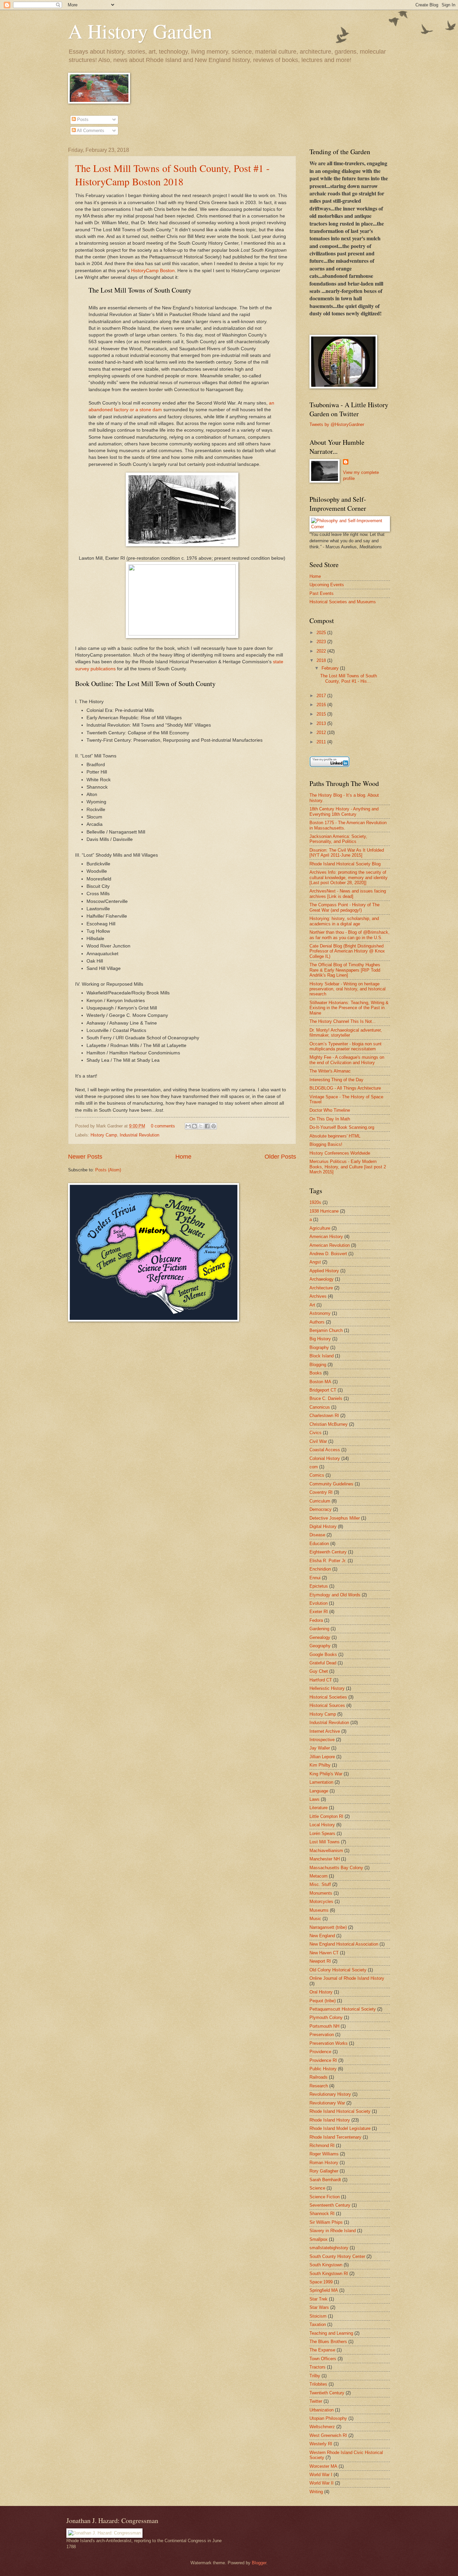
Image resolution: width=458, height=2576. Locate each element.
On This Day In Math (330, 1119)
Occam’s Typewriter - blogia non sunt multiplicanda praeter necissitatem (346, 1046)
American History (326, 1237)
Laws (314, 1799)
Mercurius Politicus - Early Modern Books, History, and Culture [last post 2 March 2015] (348, 1167)
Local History (322, 1825)
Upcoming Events (327, 585)
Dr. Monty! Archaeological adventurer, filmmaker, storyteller (346, 1033)
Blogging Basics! (326, 1144)
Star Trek (319, 2299)
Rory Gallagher (324, 2171)
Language (319, 1791)
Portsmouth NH (324, 2026)
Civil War (318, 1441)
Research (319, 2086)
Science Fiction (325, 2197)
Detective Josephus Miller (335, 1518)
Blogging (318, 1365)
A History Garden (140, 31)
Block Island (322, 1356)
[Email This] (188, 1126)
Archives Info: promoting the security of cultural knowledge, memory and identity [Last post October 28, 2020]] (349, 877)
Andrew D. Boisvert (328, 1254)
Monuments (321, 1893)
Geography (320, 1646)
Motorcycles (321, 1902)
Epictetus (319, 1586)
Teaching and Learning (331, 2333)
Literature (319, 1808)
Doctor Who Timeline (330, 1110)
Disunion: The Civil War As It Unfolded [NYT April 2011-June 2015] (347, 853)
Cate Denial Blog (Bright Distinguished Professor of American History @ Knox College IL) (347, 951)
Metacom (319, 1876)
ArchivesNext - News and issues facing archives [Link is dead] (348, 894)
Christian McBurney (329, 1424)
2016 (322, 705)
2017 (322, 696)
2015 (322, 714)
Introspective (322, 1740)
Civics (316, 1433)
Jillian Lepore (322, 1757)
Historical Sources (327, 1705)
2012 (322, 732)
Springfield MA (324, 2290)
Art (312, 1305)
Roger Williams (324, 2154)
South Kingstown (326, 2265)
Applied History (324, 1271)
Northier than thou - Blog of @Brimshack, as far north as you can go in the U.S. (350, 935)
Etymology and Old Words (335, 1595)
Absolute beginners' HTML (335, 1136)
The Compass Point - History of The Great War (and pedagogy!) (345, 907)
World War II (322, 2483)
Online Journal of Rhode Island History (347, 1978)
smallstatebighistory (329, 2248)
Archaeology (322, 1279)
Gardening (319, 1629)
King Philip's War (326, 1774)
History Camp (104, 1135)
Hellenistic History (327, 1688)
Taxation (318, 2324)
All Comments (90, 131)
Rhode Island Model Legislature (340, 2128)
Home (183, 1157)
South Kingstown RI (329, 2274)
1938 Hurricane (324, 1211)
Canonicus (320, 1407)
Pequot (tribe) (323, 2001)
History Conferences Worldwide (340, 1153)
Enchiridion (320, 1569)
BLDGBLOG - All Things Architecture (345, 1088)
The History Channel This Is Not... (343, 1021)
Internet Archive (325, 1731)
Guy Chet (319, 1671)
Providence (320, 2052)
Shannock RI (322, 2214)
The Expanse (322, 2350)
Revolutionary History (330, 2094)
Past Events (322, 593)
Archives (318, 1296)
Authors (317, 1322)
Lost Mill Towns (325, 1842)
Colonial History (325, 1458)
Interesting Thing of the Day (336, 1080)
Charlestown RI (324, 1416)
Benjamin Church (326, 1330)
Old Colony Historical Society (338, 1970)
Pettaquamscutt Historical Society (343, 2009)
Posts (82, 119)
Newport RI (320, 1961)
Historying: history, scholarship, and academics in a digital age (344, 921)
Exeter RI (319, 1612)
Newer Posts (85, 1157)
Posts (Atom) (108, 1170)
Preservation (322, 2035)
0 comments (163, 1126)
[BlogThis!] (194, 1126)
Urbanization (322, 2410)
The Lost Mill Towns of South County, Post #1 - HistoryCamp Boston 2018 (172, 175)
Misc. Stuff (320, 1884)
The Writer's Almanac (330, 1071)
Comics (317, 1475)
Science (317, 2188)
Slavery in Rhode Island (333, 2231)
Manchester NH (325, 1859)
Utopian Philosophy (328, 2418)
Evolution (319, 1603)
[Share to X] (201, 1126)
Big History (320, 1339)
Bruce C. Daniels (326, 1398)
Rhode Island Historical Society (340, 2111)
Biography (319, 1347)
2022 (322, 651)
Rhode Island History (330, 2120)
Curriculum (320, 1501)
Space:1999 (321, 2282)
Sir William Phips (326, 2222)
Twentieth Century (327, 2393)
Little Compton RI (326, 1816)
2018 (322, 660)
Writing (316, 2492)
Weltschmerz (322, 2427)
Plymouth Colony (326, 2017)
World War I (321, 2475)
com (314, 1467)
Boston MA (320, 1382)
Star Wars (319, 2307)
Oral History (321, 1992)
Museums (319, 1910)
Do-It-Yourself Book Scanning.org (342, 1127)
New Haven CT (324, 1953)
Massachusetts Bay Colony (336, 1868)
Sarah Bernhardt (325, 2180)
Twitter (316, 2401)
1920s (315, 1202)
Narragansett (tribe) (328, 1927)
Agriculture (320, 1228)
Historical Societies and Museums (343, 602)
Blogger (259, 2563)
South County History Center (337, 2256)
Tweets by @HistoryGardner (337, 424)
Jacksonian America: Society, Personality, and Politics (338, 839)
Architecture (321, 1288)
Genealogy (320, 1637)
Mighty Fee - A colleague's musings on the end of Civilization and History (347, 1060)
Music (315, 1919)
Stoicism (318, 2316)
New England (322, 1936)
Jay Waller (320, 1748)
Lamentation (321, 1782)
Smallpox (319, 2239)
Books (316, 1373)
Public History (323, 2069)
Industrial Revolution (139, 1135)
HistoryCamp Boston (153, 271)
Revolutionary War (327, 2103)
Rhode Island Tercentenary (335, 2137)
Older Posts (280, 1157)
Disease (317, 1535)
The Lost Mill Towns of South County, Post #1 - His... (349, 678)
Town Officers (323, 2359)
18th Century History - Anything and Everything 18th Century (344, 811)
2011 (322, 742)
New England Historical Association (344, 1944)
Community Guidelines (331, 1484)
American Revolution (330, 1245)
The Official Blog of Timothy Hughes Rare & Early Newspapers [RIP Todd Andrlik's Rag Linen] (345, 970)
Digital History (323, 1526)
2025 (322, 633)
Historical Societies (328, 1697)
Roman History (324, 2163)
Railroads (319, 2077)
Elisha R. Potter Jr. (328, 1561)
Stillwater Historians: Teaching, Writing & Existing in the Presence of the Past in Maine (349, 1008)
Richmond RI (322, 2145)
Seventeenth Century (330, 2205)
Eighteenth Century (328, 1552)
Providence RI (323, 2060)
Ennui (315, 1578)
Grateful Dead (323, 1663)
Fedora (316, 1620)
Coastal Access (325, 1450)
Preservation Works (329, 2043)
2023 (322, 642)
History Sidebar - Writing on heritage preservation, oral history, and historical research (348, 989)
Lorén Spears (322, 1833)
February (331, 668)
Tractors (318, 2367)
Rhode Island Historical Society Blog (345, 864)
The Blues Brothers (328, 2342)
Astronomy (320, 1313)
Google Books (323, 1654)
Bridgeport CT (323, 1390)
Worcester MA (323, 2466)
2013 (322, 723)
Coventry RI (321, 1492)
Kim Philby (320, 1765)
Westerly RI (321, 2444)
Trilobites (318, 2384)
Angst (315, 1262)
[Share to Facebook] (207, 1126)
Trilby (315, 2376)
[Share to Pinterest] (214, 1126)
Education (319, 1544)
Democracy (321, 1509)
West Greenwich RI (328, 2435)
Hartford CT (321, 1680)
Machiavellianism (326, 1851)
